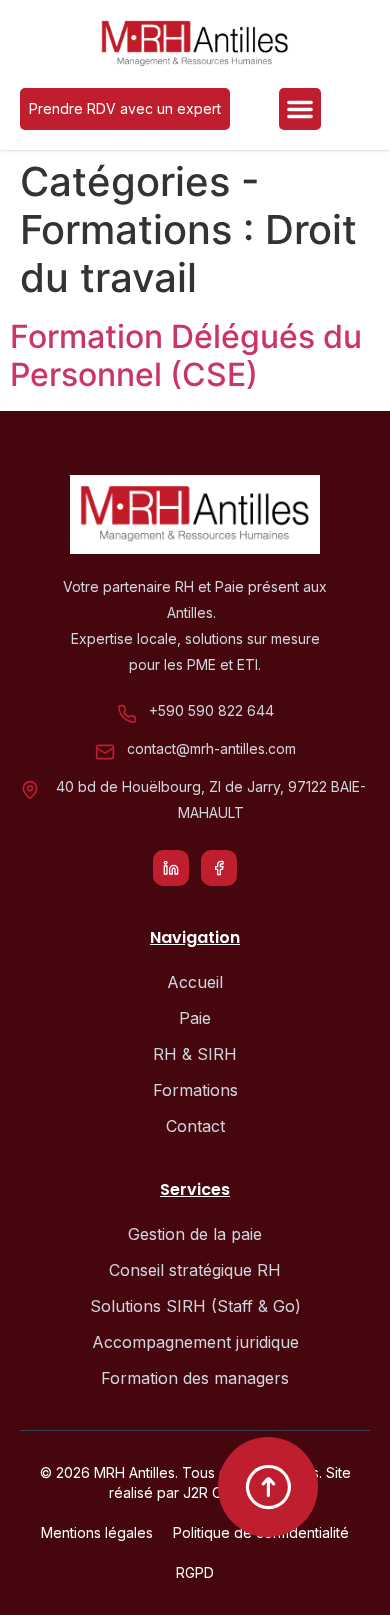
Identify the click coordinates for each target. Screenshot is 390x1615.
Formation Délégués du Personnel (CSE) (186, 355)
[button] (300, 109)
